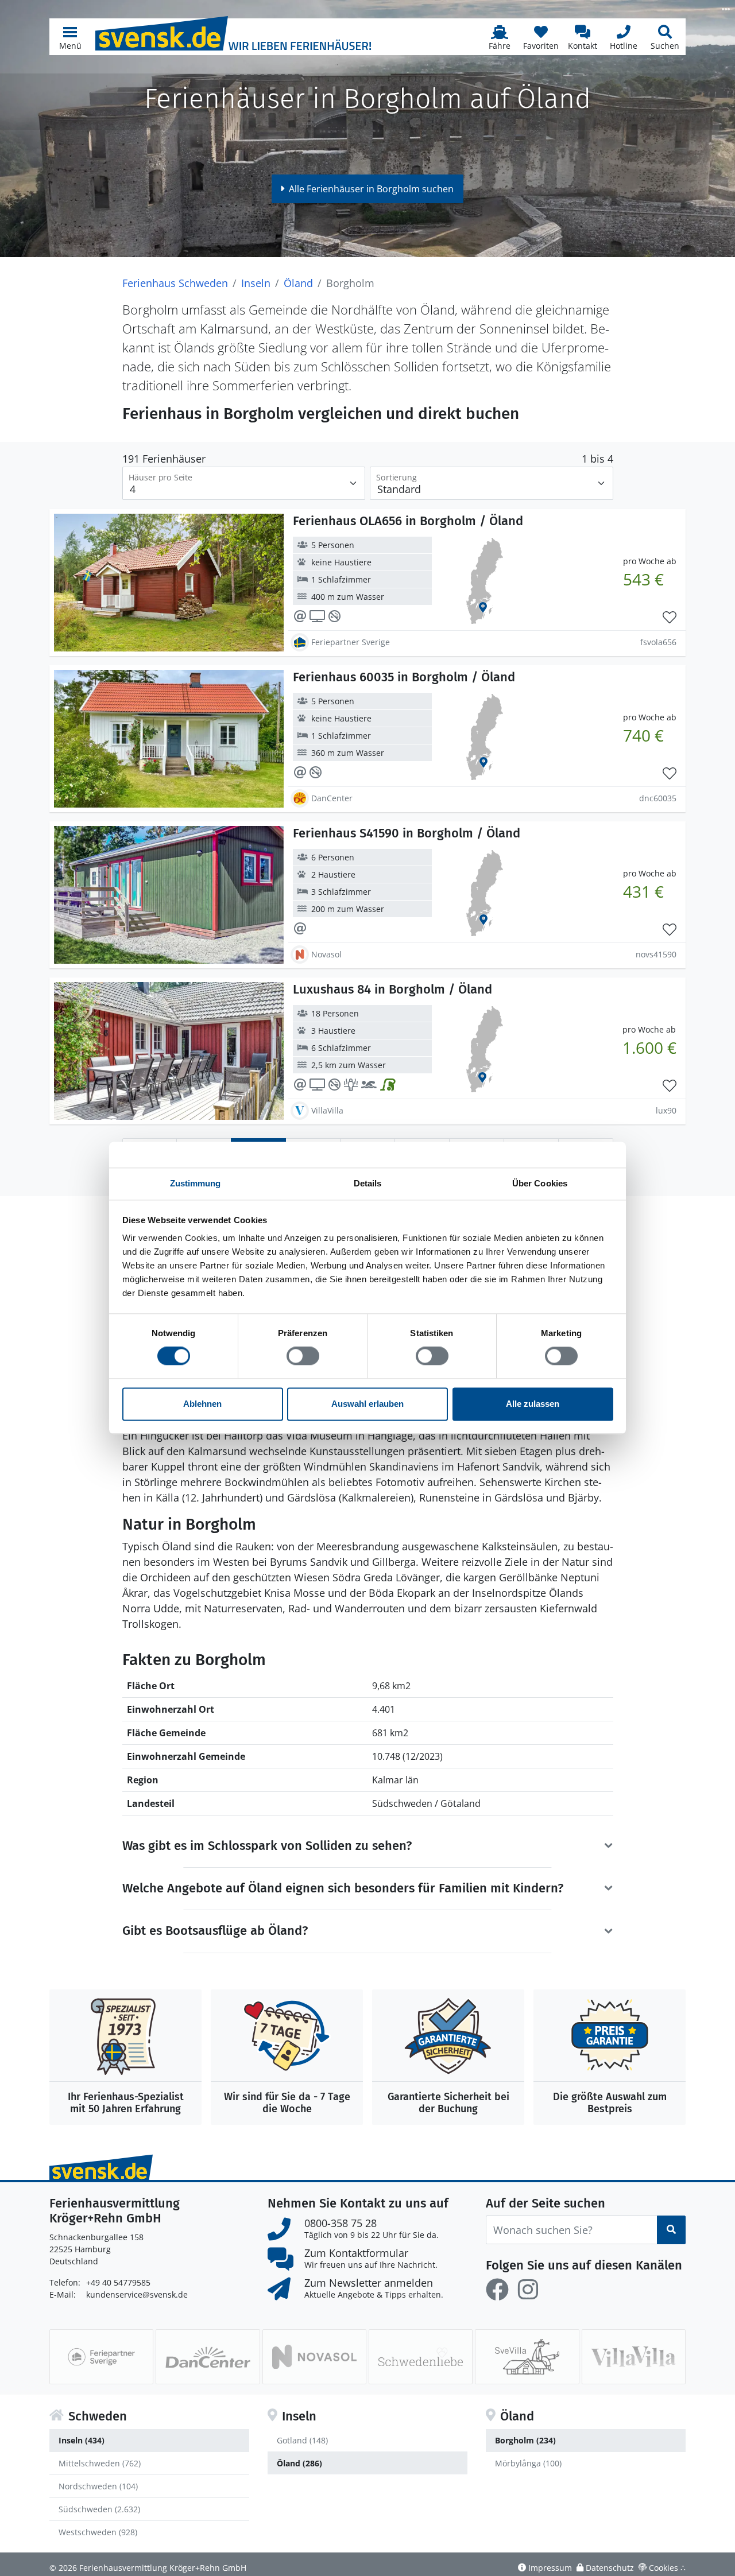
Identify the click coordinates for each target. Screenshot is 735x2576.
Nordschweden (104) (98, 2486)
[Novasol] (314, 2357)
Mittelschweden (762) (100, 2463)
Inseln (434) (82, 2440)
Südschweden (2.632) (99, 2509)
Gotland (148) (302, 2440)
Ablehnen (202, 1404)
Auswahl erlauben (367, 1404)
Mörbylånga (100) (528, 2463)
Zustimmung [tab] (196, 1183)
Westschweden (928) (98, 2532)
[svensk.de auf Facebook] (497, 2290)
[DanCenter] (208, 2357)
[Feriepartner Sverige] (101, 2357)
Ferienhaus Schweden (175, 283)
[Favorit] (670, 618)
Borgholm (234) (525, 2440)
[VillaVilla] (634, 2357)
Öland (298, 283)
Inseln (256, 283)
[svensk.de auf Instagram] (528, 2290)
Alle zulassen (533, 1404)
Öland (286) (299, 2463)
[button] (70, 37)
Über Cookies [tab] (540, 1183)
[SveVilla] (527, 2357)
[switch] (303, 1356)
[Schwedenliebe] (421, 2357)
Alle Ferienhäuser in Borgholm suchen (371, 189)
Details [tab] (368, 1183)
